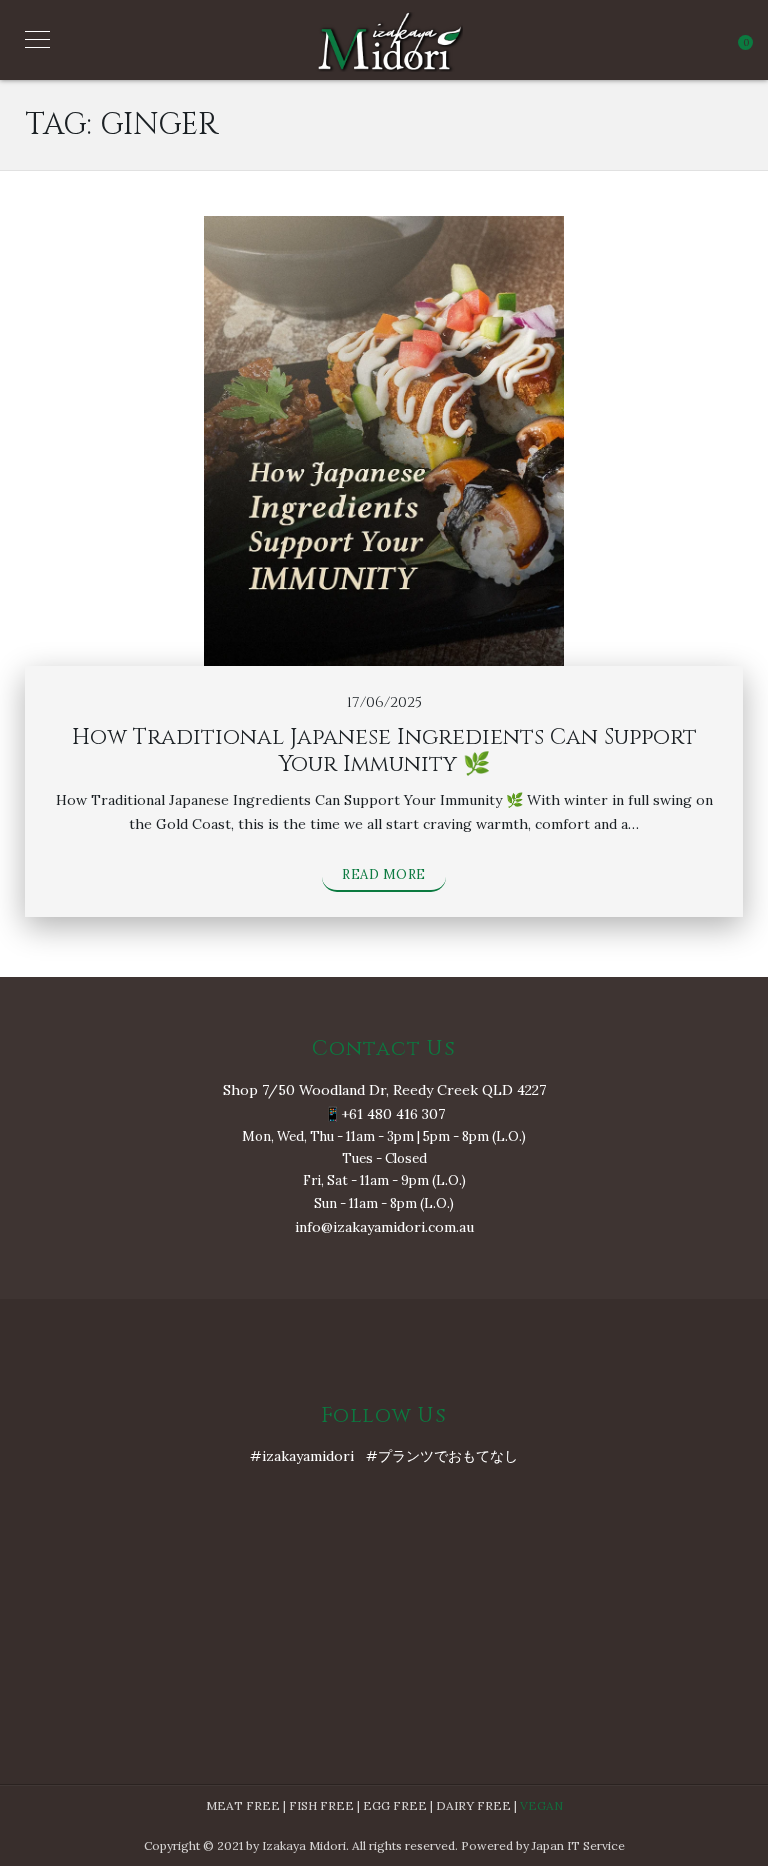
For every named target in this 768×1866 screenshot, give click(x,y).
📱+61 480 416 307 (384, 1114)
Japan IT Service (578, 1845)
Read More (384, 874)
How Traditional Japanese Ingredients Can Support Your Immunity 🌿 (384, 750)
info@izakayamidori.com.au (384, 1227)
